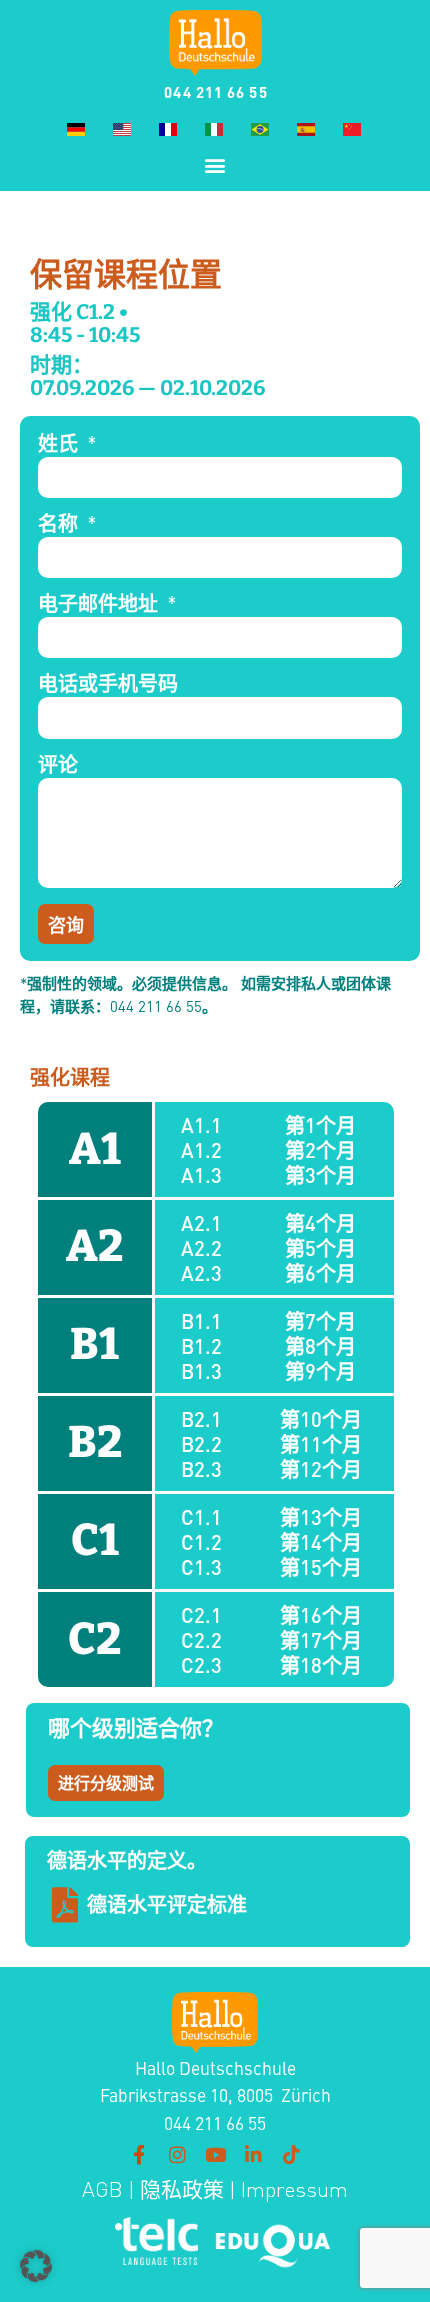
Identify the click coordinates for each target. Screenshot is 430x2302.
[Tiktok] (291, 2155)
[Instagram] (177, 2155)
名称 (60, 524)
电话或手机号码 (108, 684)
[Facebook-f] (139, 2155)
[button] (215, 164)
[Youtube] (215, 2155)
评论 (58, 765)
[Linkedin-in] (253, 2155)
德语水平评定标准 (167, 1903)
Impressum (294, 2189)
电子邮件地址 (100, 604)
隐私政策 (179, 2189)
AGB (102, 2189)
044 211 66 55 (215, 91)
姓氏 (60, 444)
